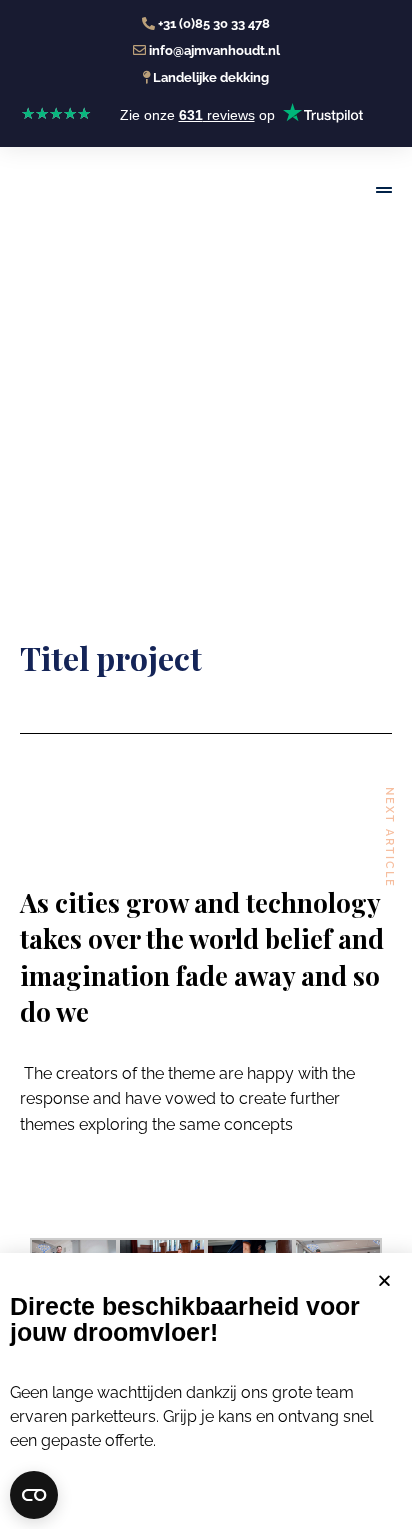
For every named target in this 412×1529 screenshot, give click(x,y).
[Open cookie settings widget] (34, 1495)
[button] (384, 1280)
